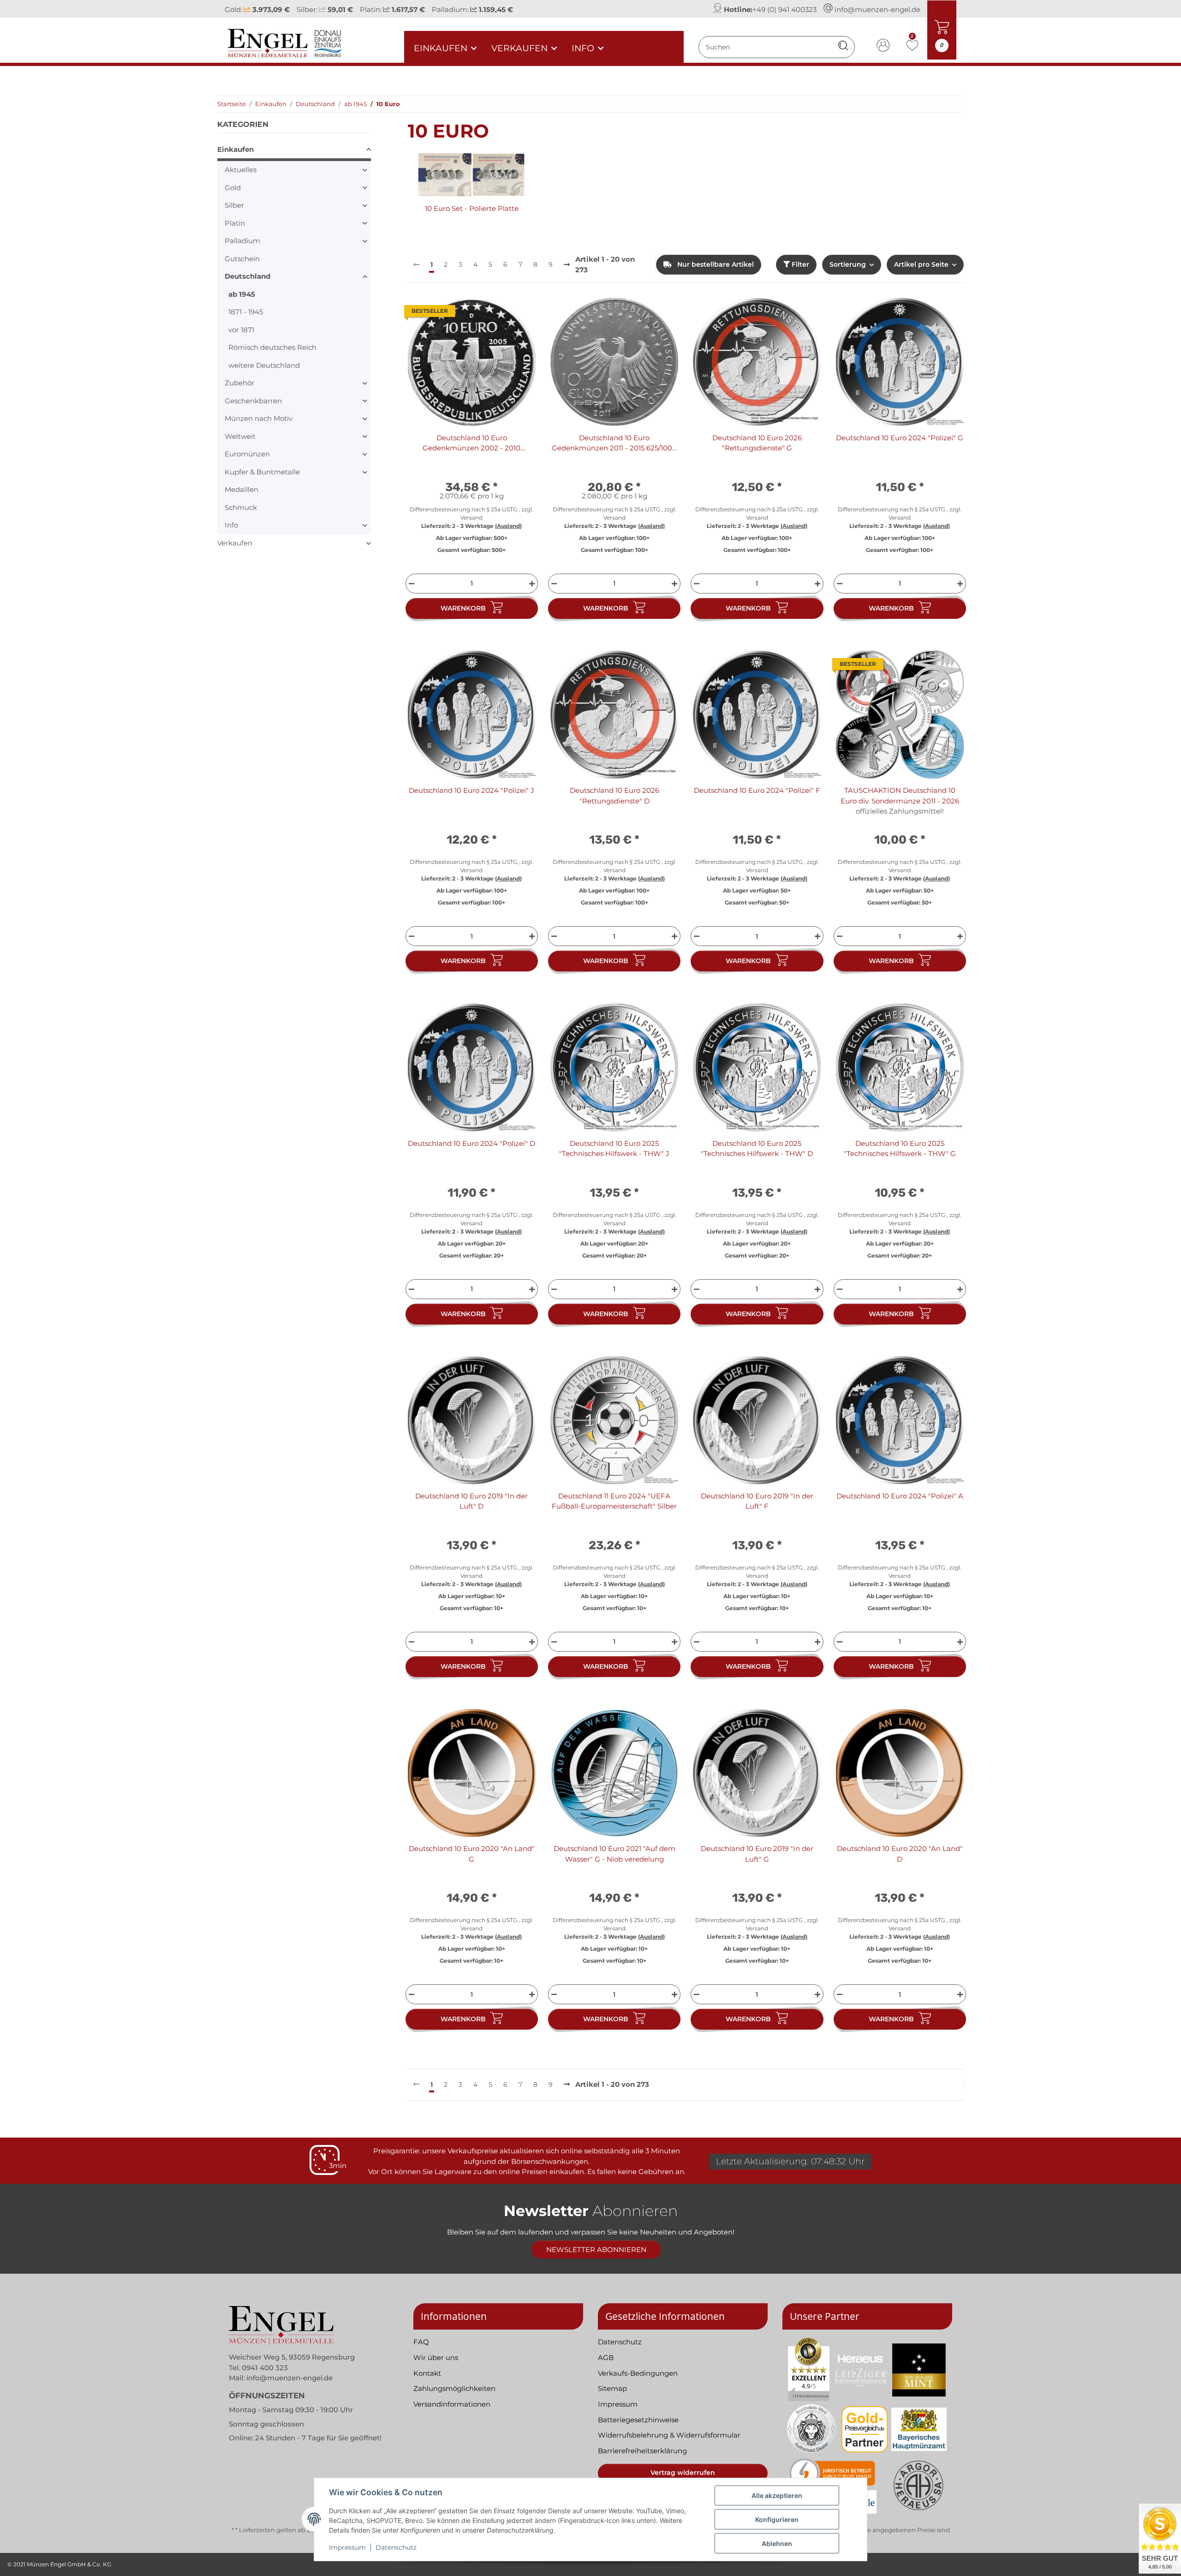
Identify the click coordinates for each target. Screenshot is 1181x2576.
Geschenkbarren (253, 401)
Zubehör (239, 383)
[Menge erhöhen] (533, 584)
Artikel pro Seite (921, 264)
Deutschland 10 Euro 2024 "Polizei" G (900, 438)
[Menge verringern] (410, 584)
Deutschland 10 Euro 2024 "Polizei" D (471, 1143)
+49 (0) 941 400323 (784, 9)
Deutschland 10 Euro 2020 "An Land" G (472, 1854)
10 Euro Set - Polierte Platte (472, 208)
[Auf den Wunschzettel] (520, 313)
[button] (883, 47)
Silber (234, 205)
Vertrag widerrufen (683, 2473)
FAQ (421, 2342)
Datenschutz (396, 2547)
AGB (606, 2357)
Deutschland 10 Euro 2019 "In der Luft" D (471, 1501)
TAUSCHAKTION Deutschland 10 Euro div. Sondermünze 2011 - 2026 (900, 796)
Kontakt (427, 2373)
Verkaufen (235, 543)
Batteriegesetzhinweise (638, 2420)
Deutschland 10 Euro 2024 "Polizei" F (757, 790)
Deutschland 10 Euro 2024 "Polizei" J (471, 790)
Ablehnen (777, 2543)
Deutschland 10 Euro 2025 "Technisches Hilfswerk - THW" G (900, 1149)
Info (231, 525)
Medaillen (242, 489)
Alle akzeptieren (777, 2495)
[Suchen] (843, 47)
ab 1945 (242, 294)
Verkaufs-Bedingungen (638, 2373)
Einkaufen (236, 149)
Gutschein (242, 259)
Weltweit (240, 436)
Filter (799, 264)
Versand (471, 518)
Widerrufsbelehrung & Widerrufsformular (669, 2435)
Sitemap (612, 2388)
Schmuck (241, 507)
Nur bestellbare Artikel (715, 264)
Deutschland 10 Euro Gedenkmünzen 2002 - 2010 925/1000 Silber (471, 443)
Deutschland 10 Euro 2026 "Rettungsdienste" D (614, 796)
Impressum (347, 2547)
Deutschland (248, 276)
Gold (233, 188)
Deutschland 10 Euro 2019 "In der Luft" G (757, 1854)
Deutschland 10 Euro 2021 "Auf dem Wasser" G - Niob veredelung (614, 1854)
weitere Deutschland (264, 365)
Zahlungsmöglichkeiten (454, 2388)
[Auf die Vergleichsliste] (496, 313)
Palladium (242, 241)
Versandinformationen (452, 2404)
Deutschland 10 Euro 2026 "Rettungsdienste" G (757, 443)
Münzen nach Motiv (259, 418)
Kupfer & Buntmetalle (262, 472)
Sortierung (848, 264)
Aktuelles (241, 170)
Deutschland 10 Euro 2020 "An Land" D (900, 1854)
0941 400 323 (265, 2368)
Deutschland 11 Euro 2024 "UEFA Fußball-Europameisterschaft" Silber (614, 1501)
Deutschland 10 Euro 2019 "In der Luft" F (757, 1501)
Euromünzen (247, 454)
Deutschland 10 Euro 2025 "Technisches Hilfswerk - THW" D (757, 1149)
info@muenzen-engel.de (877, 9)
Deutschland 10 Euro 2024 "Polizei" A (900, 1496)
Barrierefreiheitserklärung (642, 2451)
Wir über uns (436, 2357)
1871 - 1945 (246, 312)
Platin (235, 223)
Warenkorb (463, 608)
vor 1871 (241, 330)
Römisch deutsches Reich (272, 347)
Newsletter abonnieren (596, 2250)
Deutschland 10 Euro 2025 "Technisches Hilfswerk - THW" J (614, 1149)
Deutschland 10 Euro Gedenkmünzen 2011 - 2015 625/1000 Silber (614, 443)
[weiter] (567, 265)
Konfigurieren (777, 2519)
